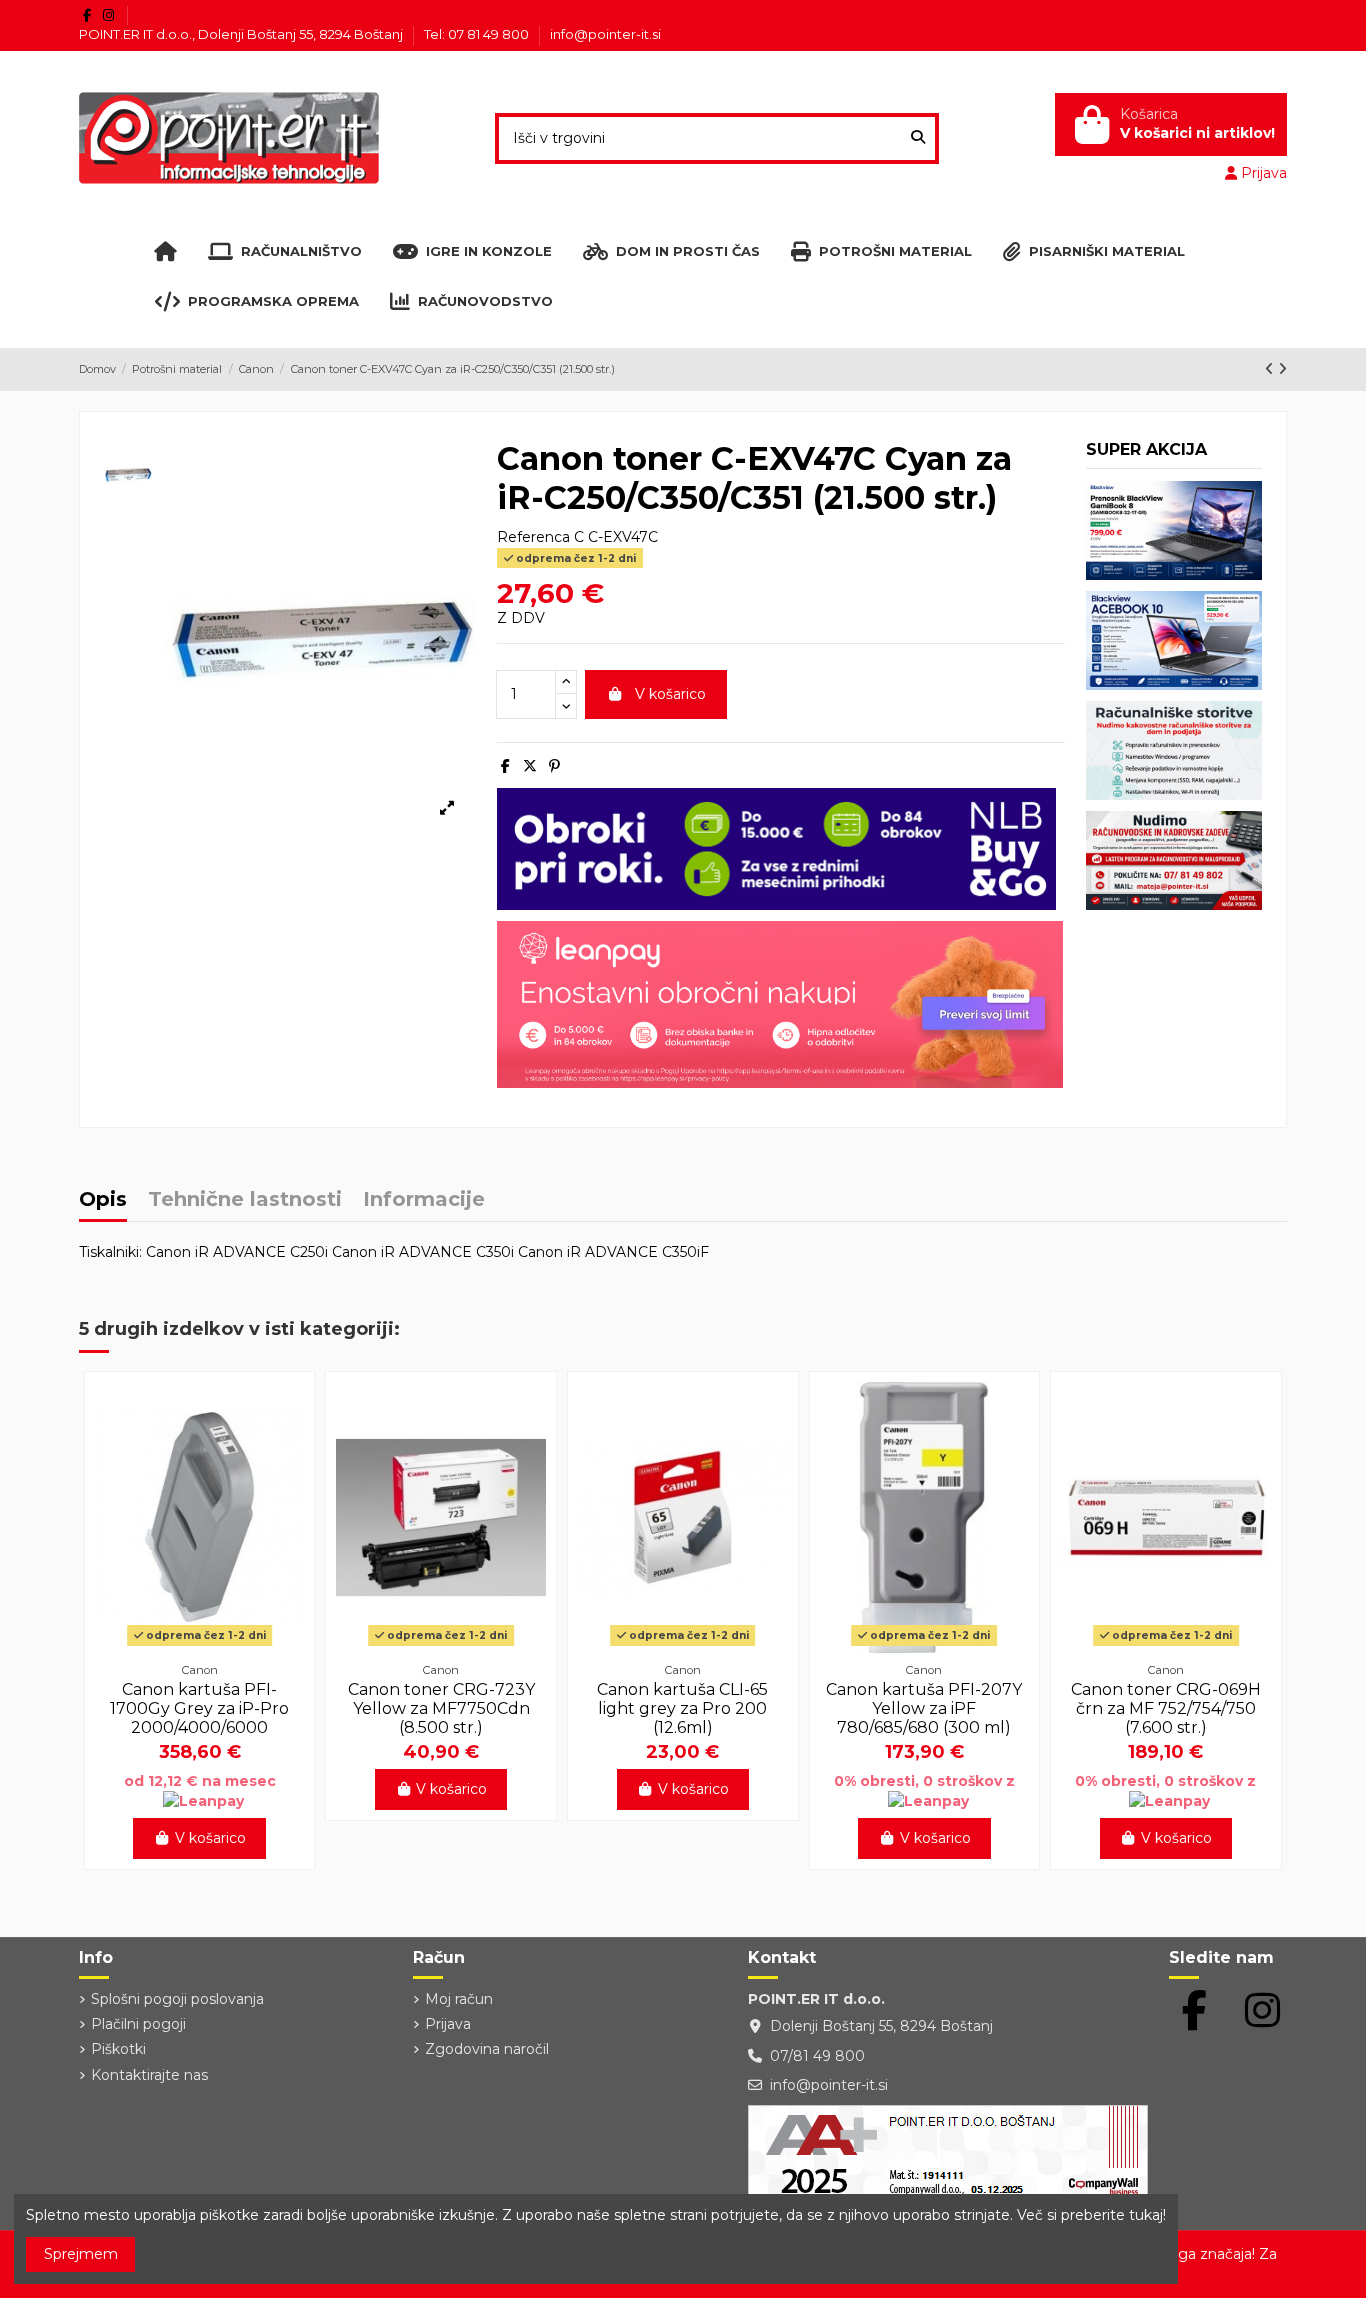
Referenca (533, 537)
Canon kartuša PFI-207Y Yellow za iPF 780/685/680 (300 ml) (924, 1708)
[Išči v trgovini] (918, 138)
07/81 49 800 (817, 2056)
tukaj (1146, 2215)
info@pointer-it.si (605, 34)
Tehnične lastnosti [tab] (245, 1200)
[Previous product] (1271, 369)
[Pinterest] (554, 766)
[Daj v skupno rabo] (505, 766)
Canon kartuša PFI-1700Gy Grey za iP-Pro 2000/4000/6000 (199, 1708)
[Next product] (1282, 369)
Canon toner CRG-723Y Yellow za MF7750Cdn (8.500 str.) (441, 1708)
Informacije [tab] (424, 1200)
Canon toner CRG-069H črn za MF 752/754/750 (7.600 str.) (1166, 1708)
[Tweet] (530, 766)
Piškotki (118, 2049)
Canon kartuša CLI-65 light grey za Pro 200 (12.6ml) (682, 1708)
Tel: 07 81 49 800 (478, 34)
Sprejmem (81, 2254)
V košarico (670, 694)
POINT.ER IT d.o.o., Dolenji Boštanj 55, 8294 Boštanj (242, 34)
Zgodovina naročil (487, 2049)
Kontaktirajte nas (149, 2075)
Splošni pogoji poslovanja (177, 1999)
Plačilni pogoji (138, 2024)
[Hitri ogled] (200, 1646)
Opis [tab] (103, 1200)
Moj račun (459, 1999)
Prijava (448, 2024)
